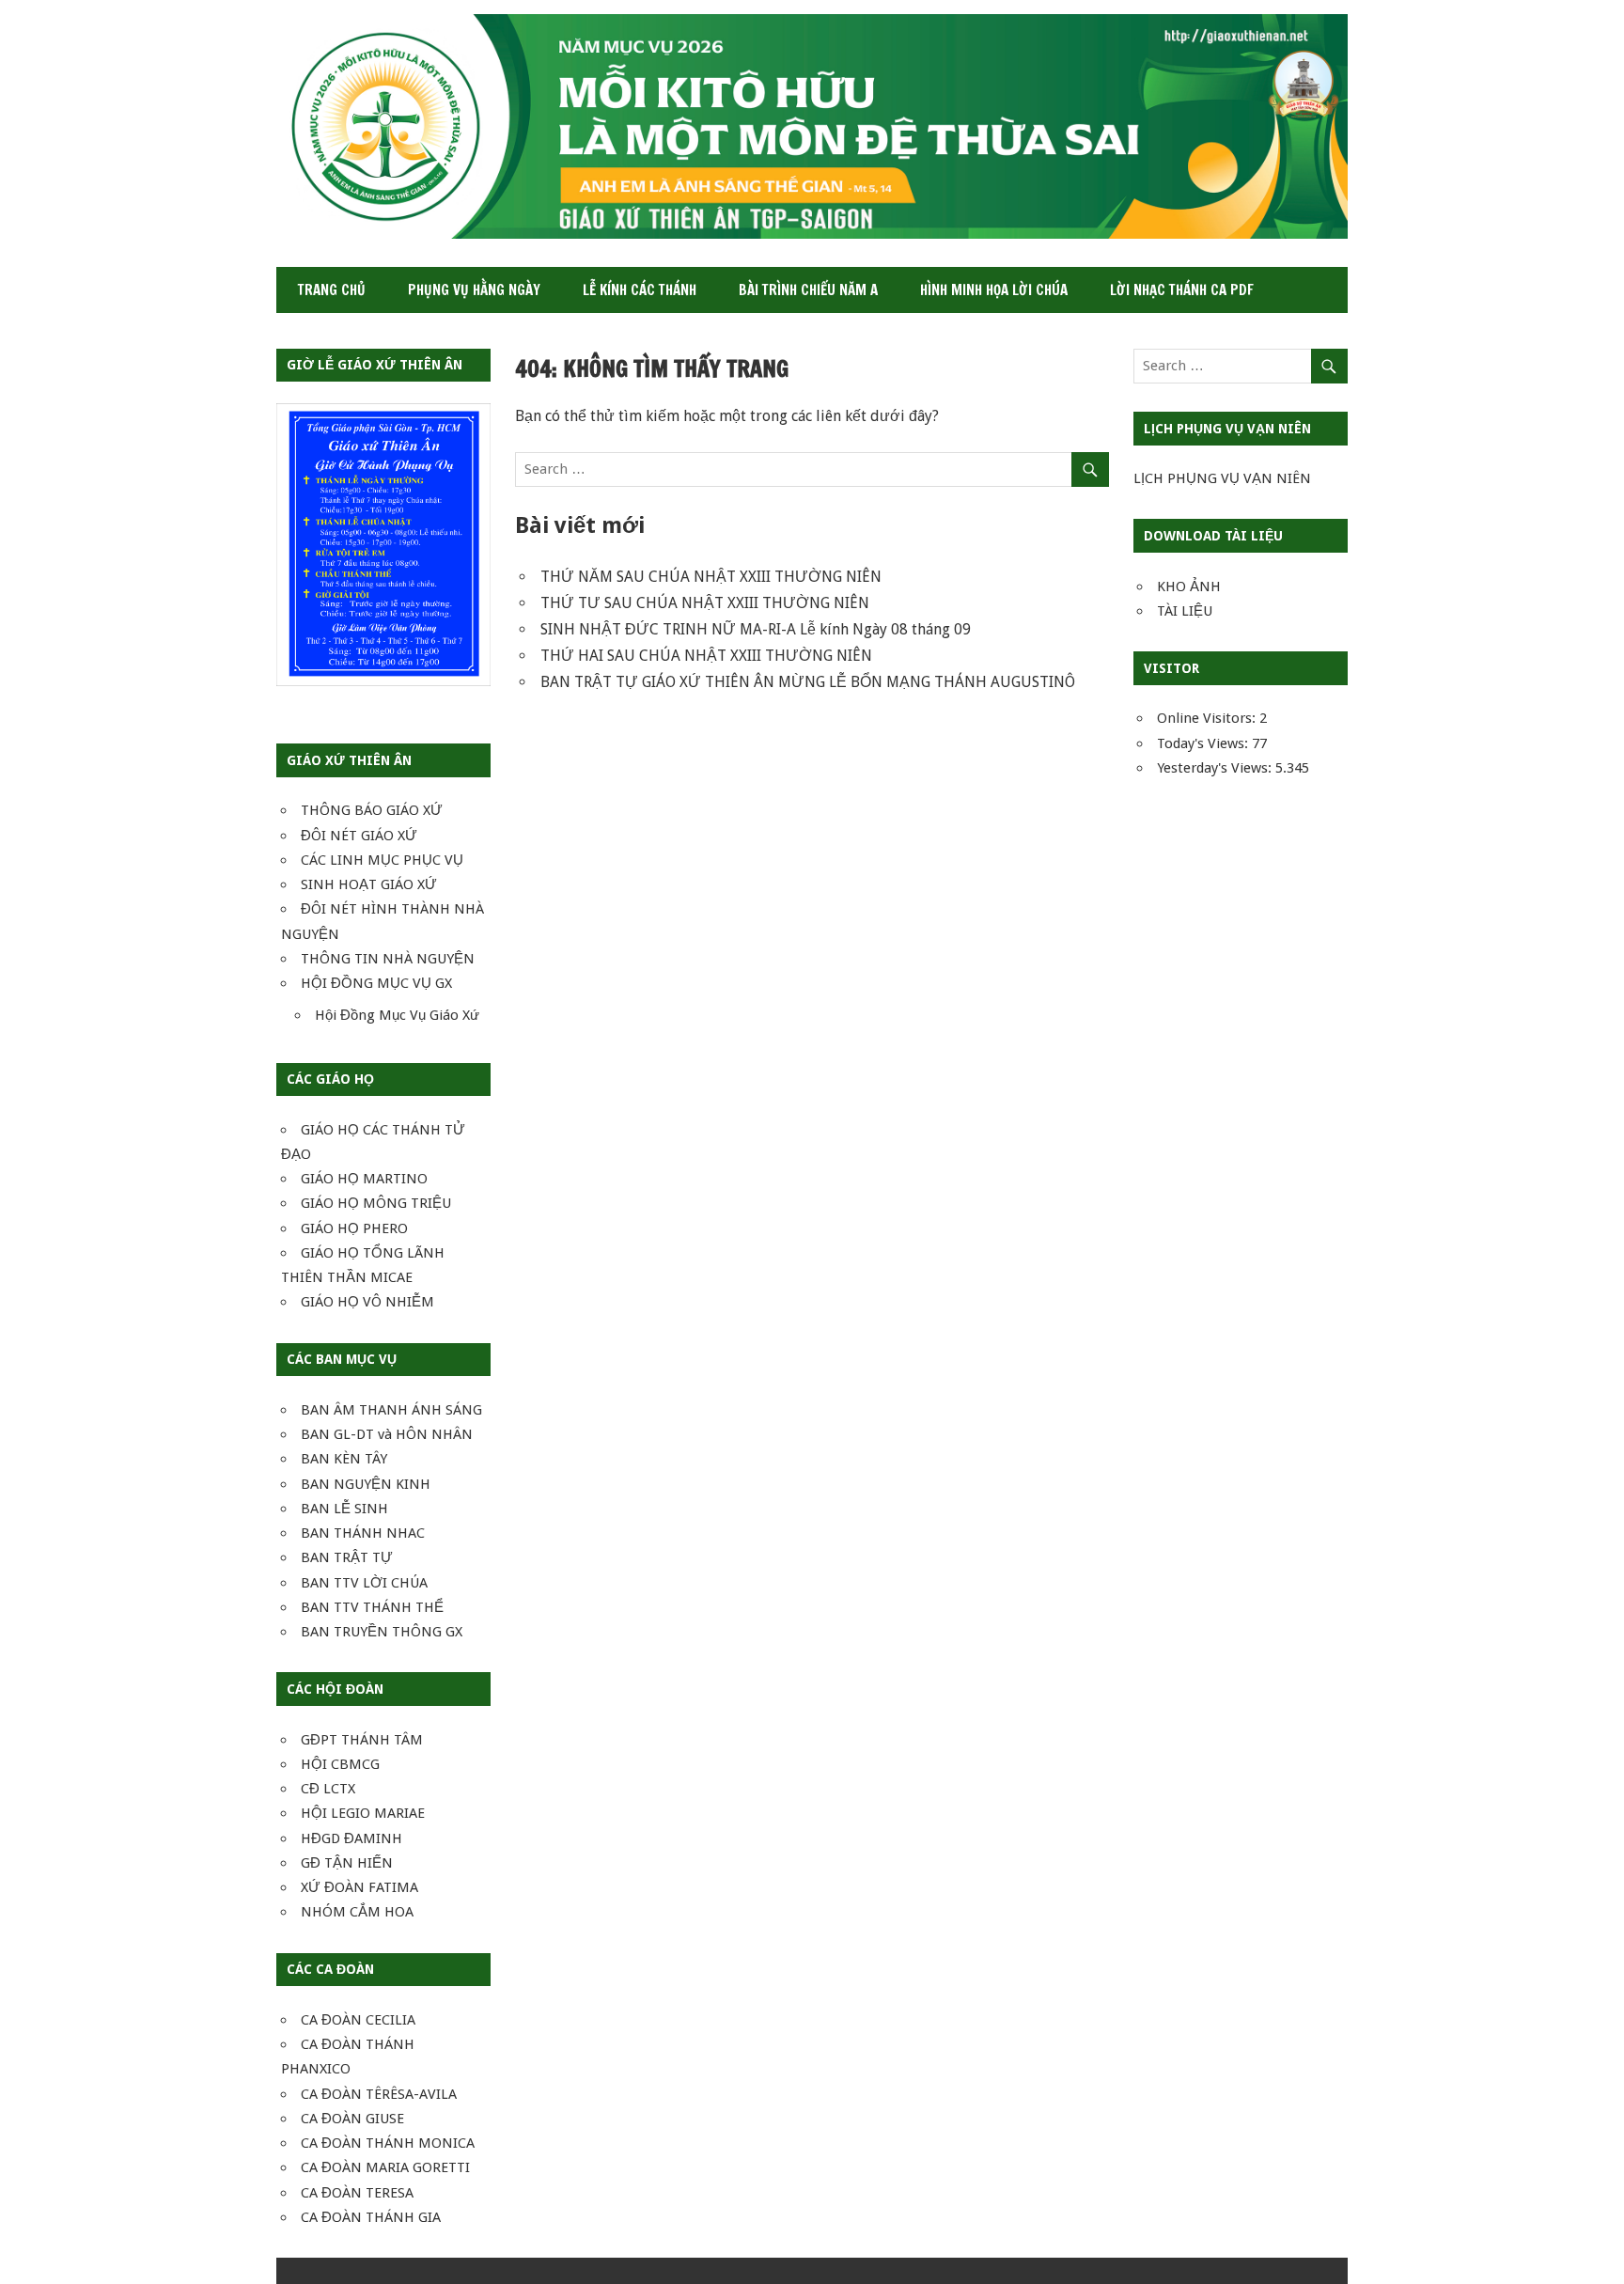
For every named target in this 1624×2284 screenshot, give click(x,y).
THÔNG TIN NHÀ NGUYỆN (388, 959)
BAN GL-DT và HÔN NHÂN (387, 1434)
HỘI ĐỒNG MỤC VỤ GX (376, 983)
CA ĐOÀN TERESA (357, 2193)
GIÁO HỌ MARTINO (364, 1179)
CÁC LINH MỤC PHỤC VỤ (382, 860)
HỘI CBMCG (340, 1764)
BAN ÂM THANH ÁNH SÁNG (391, 1410)
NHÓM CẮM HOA (357, 1912)
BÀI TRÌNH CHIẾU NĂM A (808, 290)
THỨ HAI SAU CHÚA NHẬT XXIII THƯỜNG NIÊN (706, 656)
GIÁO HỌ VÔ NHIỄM (367, 1302)
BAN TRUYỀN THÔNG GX (382, 1632)
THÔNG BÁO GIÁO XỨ (372, 810)
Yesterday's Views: (1216, 768)
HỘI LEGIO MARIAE (363, 1813)
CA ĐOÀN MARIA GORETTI (385, 2167)
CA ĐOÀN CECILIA (358, 2020)
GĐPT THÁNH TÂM (362, 1740)
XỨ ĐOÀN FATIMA (359, 1887)
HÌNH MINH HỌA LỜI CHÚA (994, 290)
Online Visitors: (1208, 718)
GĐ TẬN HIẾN (347, 1863)
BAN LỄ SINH (344, 1509)
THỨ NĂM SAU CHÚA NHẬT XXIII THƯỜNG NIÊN (711, 577)
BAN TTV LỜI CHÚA (364, 1583)
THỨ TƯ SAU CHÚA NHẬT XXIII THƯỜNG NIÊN (705, 603)
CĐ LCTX (328, 1789)
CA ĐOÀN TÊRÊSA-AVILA (379, 2094)
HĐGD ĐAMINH (351, 1838)
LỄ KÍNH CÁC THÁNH (640, 290)
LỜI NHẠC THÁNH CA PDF (1182, 290)
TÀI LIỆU (1185, 611)
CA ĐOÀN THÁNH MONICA (388, 2143)
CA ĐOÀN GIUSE (352, 2119)
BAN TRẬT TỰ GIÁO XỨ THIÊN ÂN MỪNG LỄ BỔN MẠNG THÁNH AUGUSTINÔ (808, 682)
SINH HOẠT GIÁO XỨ (369, 884)
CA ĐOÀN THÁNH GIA (371, 2217)
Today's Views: (1204, 743)
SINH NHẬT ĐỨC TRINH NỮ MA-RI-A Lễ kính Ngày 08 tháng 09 (756, 629)
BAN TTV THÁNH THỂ (372, 1607)
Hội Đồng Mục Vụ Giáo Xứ (397, 1015)
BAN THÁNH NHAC (363, 1533)
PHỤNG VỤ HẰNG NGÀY (474, 290)
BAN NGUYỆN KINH (366, 1484)
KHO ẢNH (1189, 587)
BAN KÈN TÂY (344, 1459)
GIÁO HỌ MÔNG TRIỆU (376, 1203)
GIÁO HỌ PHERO (354, 1228)
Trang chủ (332, 290)
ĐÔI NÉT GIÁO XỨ (359, 836)
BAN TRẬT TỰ (347, 1557)
